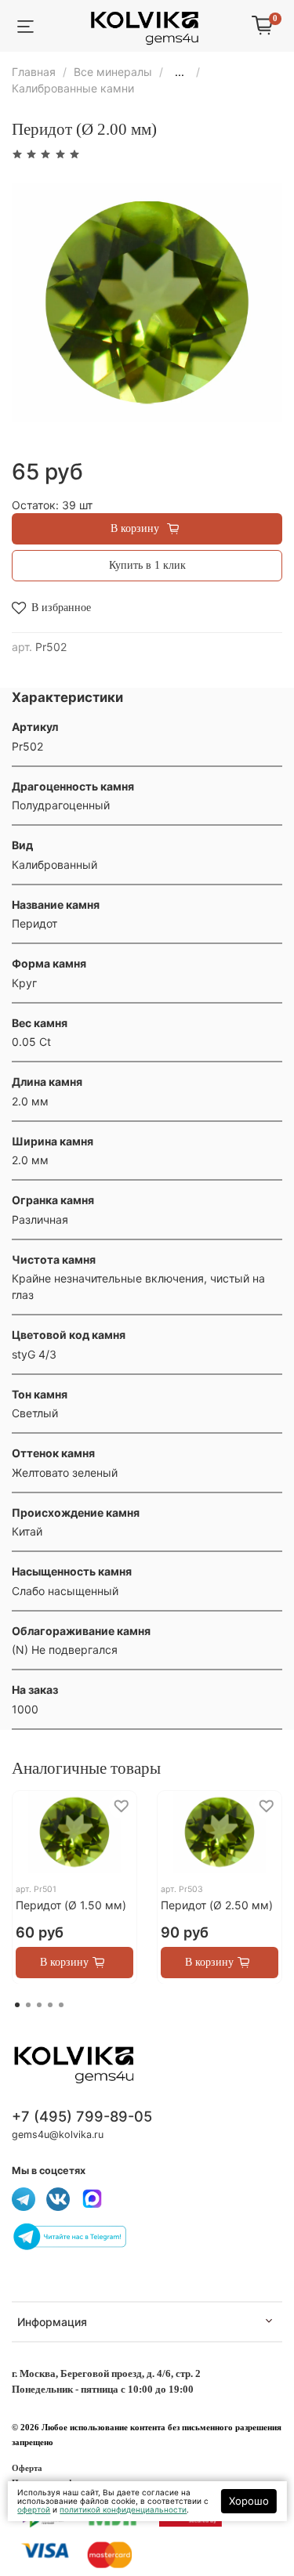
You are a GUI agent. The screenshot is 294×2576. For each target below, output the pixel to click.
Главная (34, 72)
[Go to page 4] (50, 2005)
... (180, 72)
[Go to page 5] (61, 2005)
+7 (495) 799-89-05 (82, 2116)
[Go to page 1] (17, 2005)
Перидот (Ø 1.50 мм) (71, 1905)
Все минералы (113, 72)
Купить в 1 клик (147, 565)
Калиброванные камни (73, 88)
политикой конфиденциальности (123, 2509)
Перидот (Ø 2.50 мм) (217, 1905)
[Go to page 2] (28, 2005)
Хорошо (249, 2501)
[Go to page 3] (39, 2005)
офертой (34, 2509)
